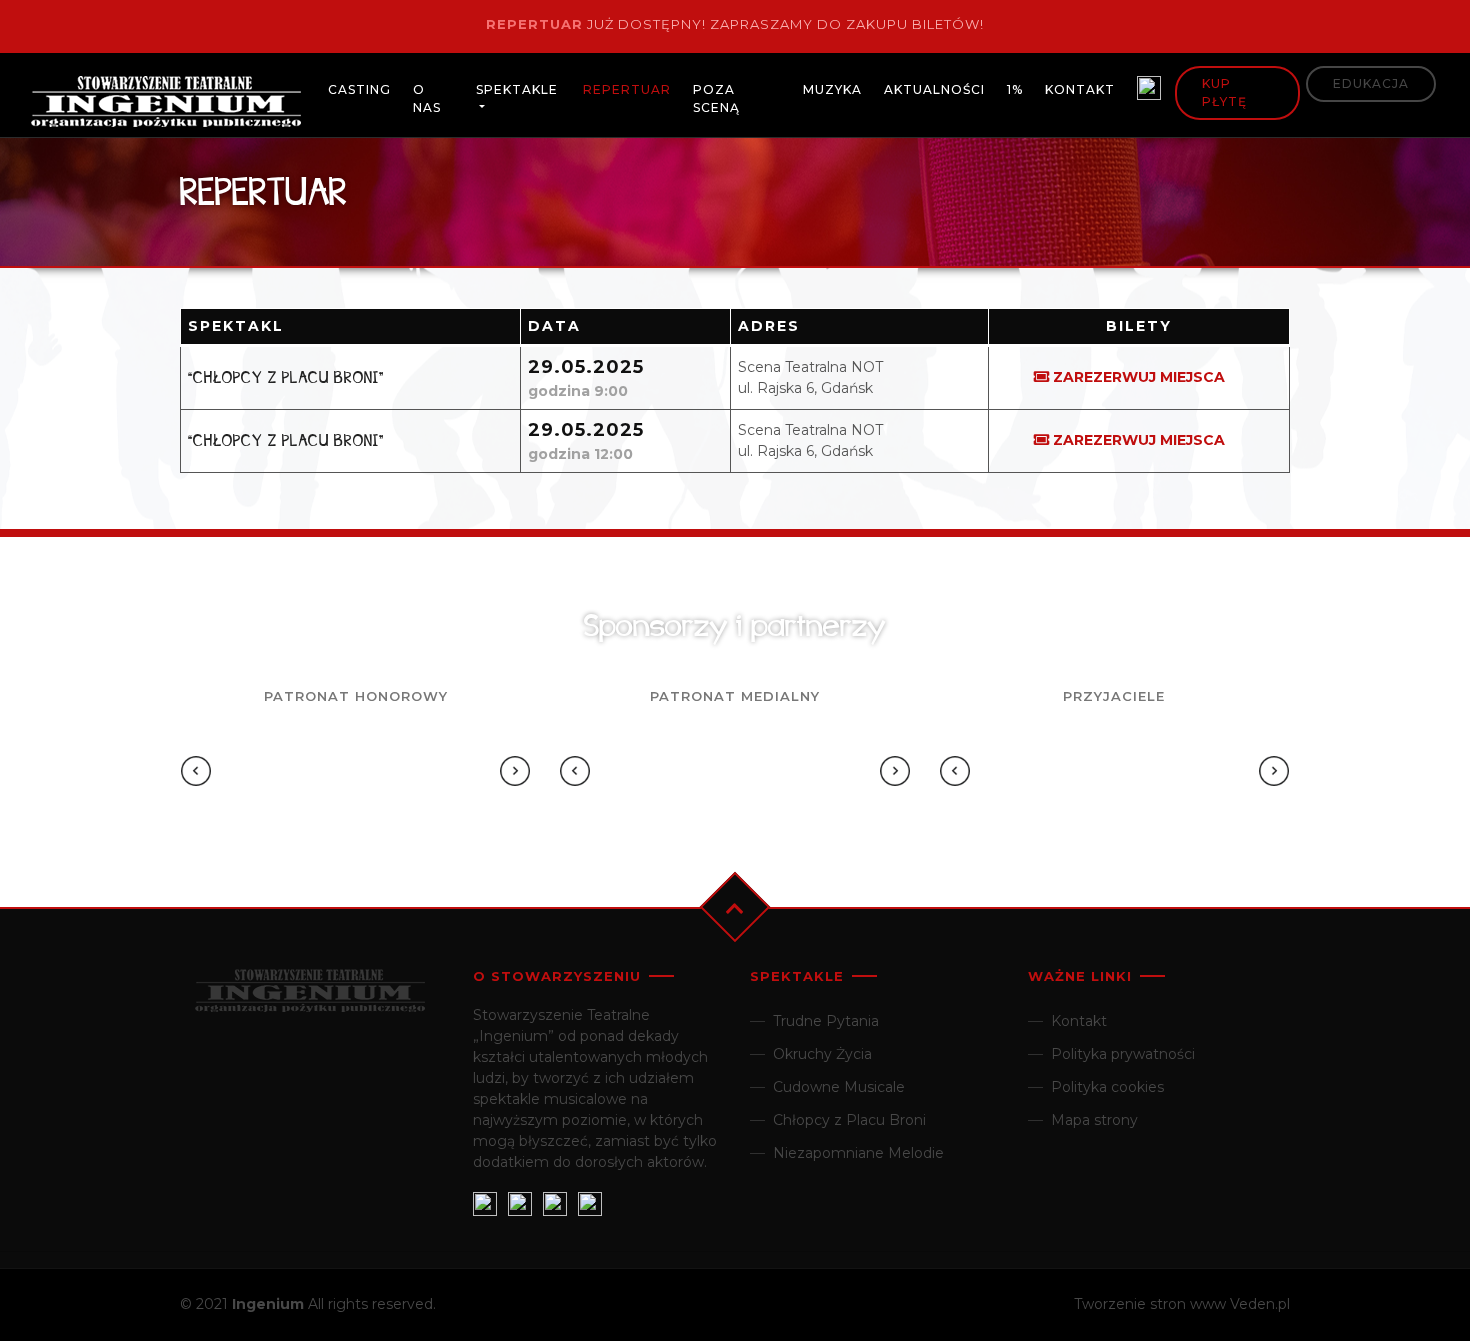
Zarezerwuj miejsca (1139, 377)
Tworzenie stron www (1150, 1304)
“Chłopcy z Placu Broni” (286, 377)
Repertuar (534, 24)
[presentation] (196, 771)
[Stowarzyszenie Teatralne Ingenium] (166, 104)
